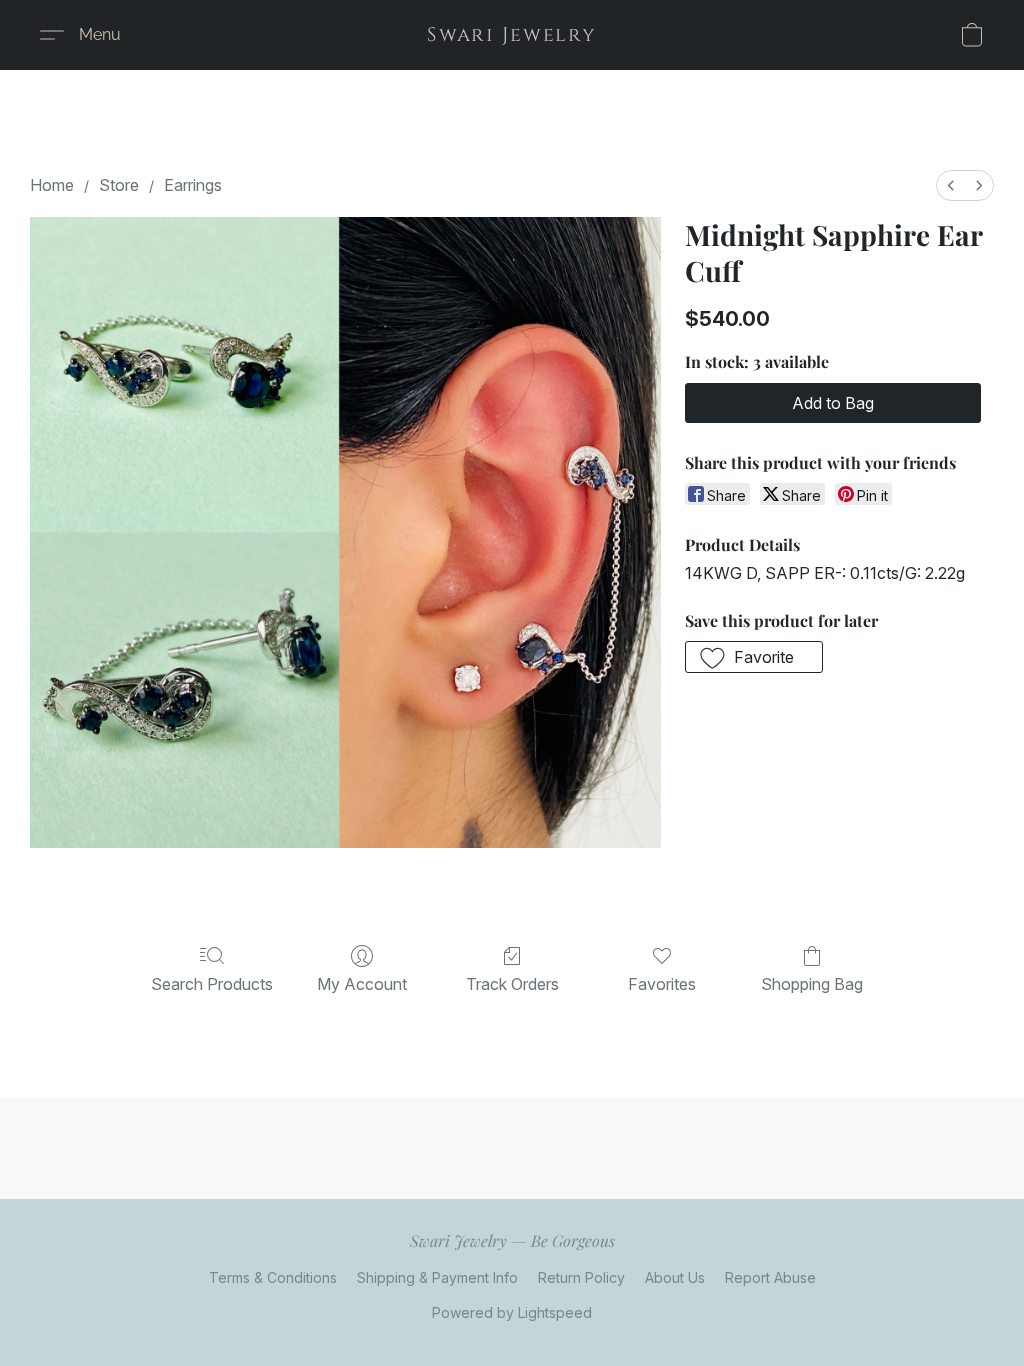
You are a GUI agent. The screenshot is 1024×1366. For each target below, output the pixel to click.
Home (52, 185)
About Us (675, 1277)
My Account (362, 984)
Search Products (212, 984)
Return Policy (581, 1277)
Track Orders (512, 984)
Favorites (662, 984)
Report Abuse (770, 1277)
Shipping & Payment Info (437, 1277)
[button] (512, 35)
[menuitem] (951, 185)
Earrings (193, 185)
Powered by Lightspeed (512, 1312)
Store (119, 185)
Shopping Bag (812, 984)
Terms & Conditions (273, 1277)
